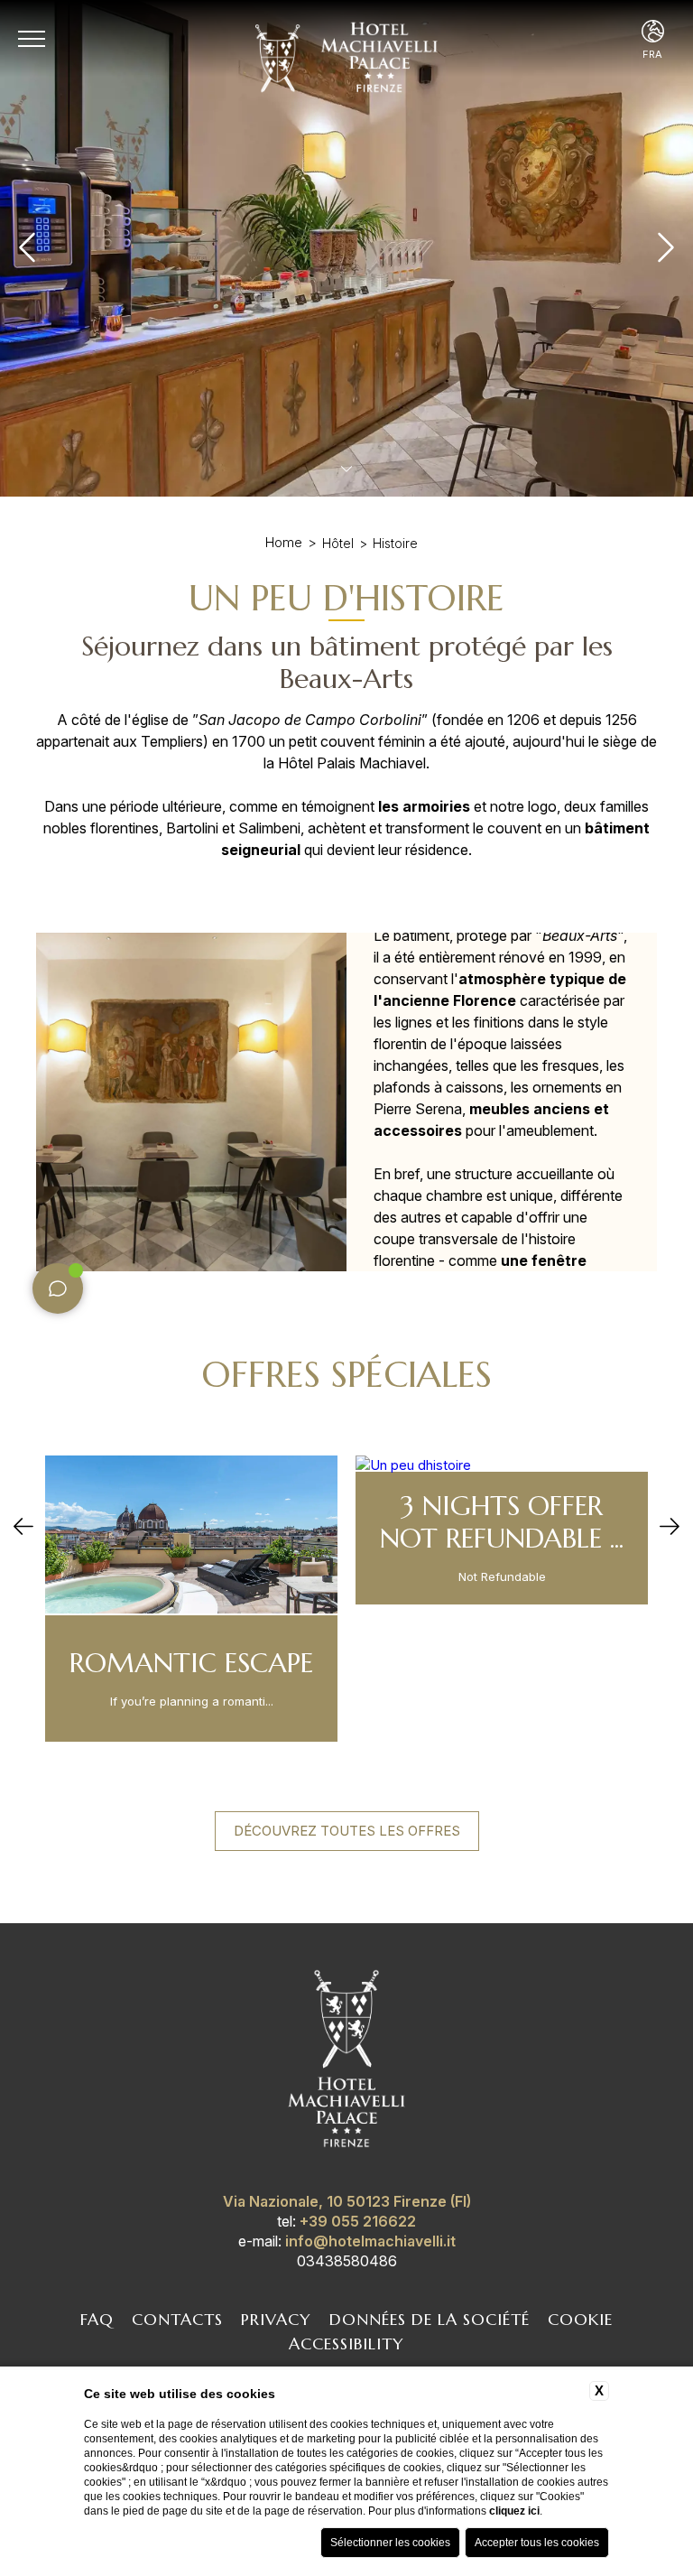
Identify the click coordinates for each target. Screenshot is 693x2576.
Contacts (177, 2319)
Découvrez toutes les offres (347, 1831)
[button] (23, 1528)
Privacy (276, 2319)
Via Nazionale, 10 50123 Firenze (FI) (347, 2201)
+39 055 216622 (358, 2221)
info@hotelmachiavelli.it (370, 2241)
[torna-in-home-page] (346, 2062)
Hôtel (338, 543)
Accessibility (346, 2344)
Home (284, 542)
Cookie (580, 2319)
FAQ (97, 2319)
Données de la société (430, 2319)
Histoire (395, 543)
